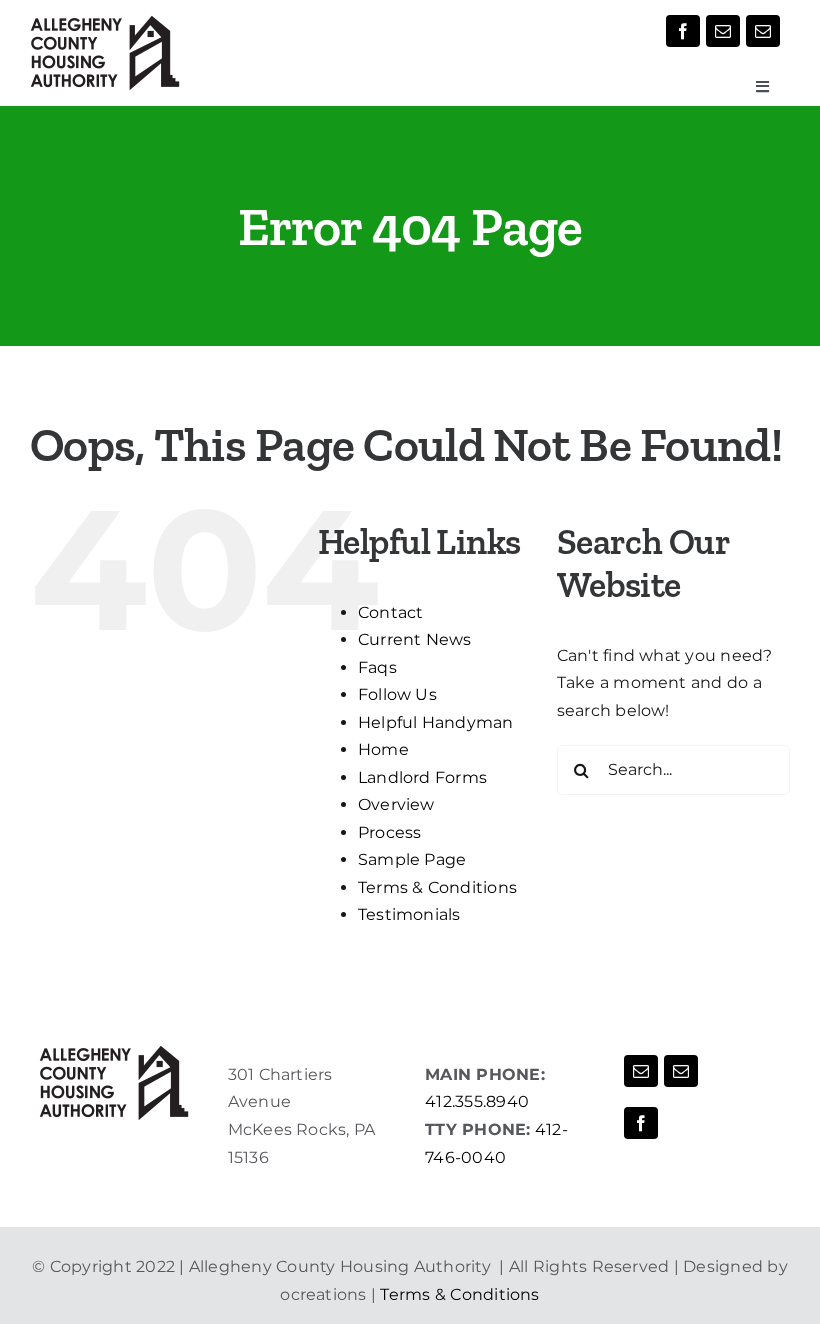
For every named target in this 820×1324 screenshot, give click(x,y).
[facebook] (683, 31)
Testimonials (409, 914)
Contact (391, 612)
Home (383, 749)
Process (390, 832)
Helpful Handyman (436, 722)
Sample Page (412, 859)
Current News (415, 639)
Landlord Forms (422, 777)
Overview (396, 804)
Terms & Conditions (437, 887)
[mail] (723, 31)
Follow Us (397, 694)
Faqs (377, 667)
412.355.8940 (477, 1101)
